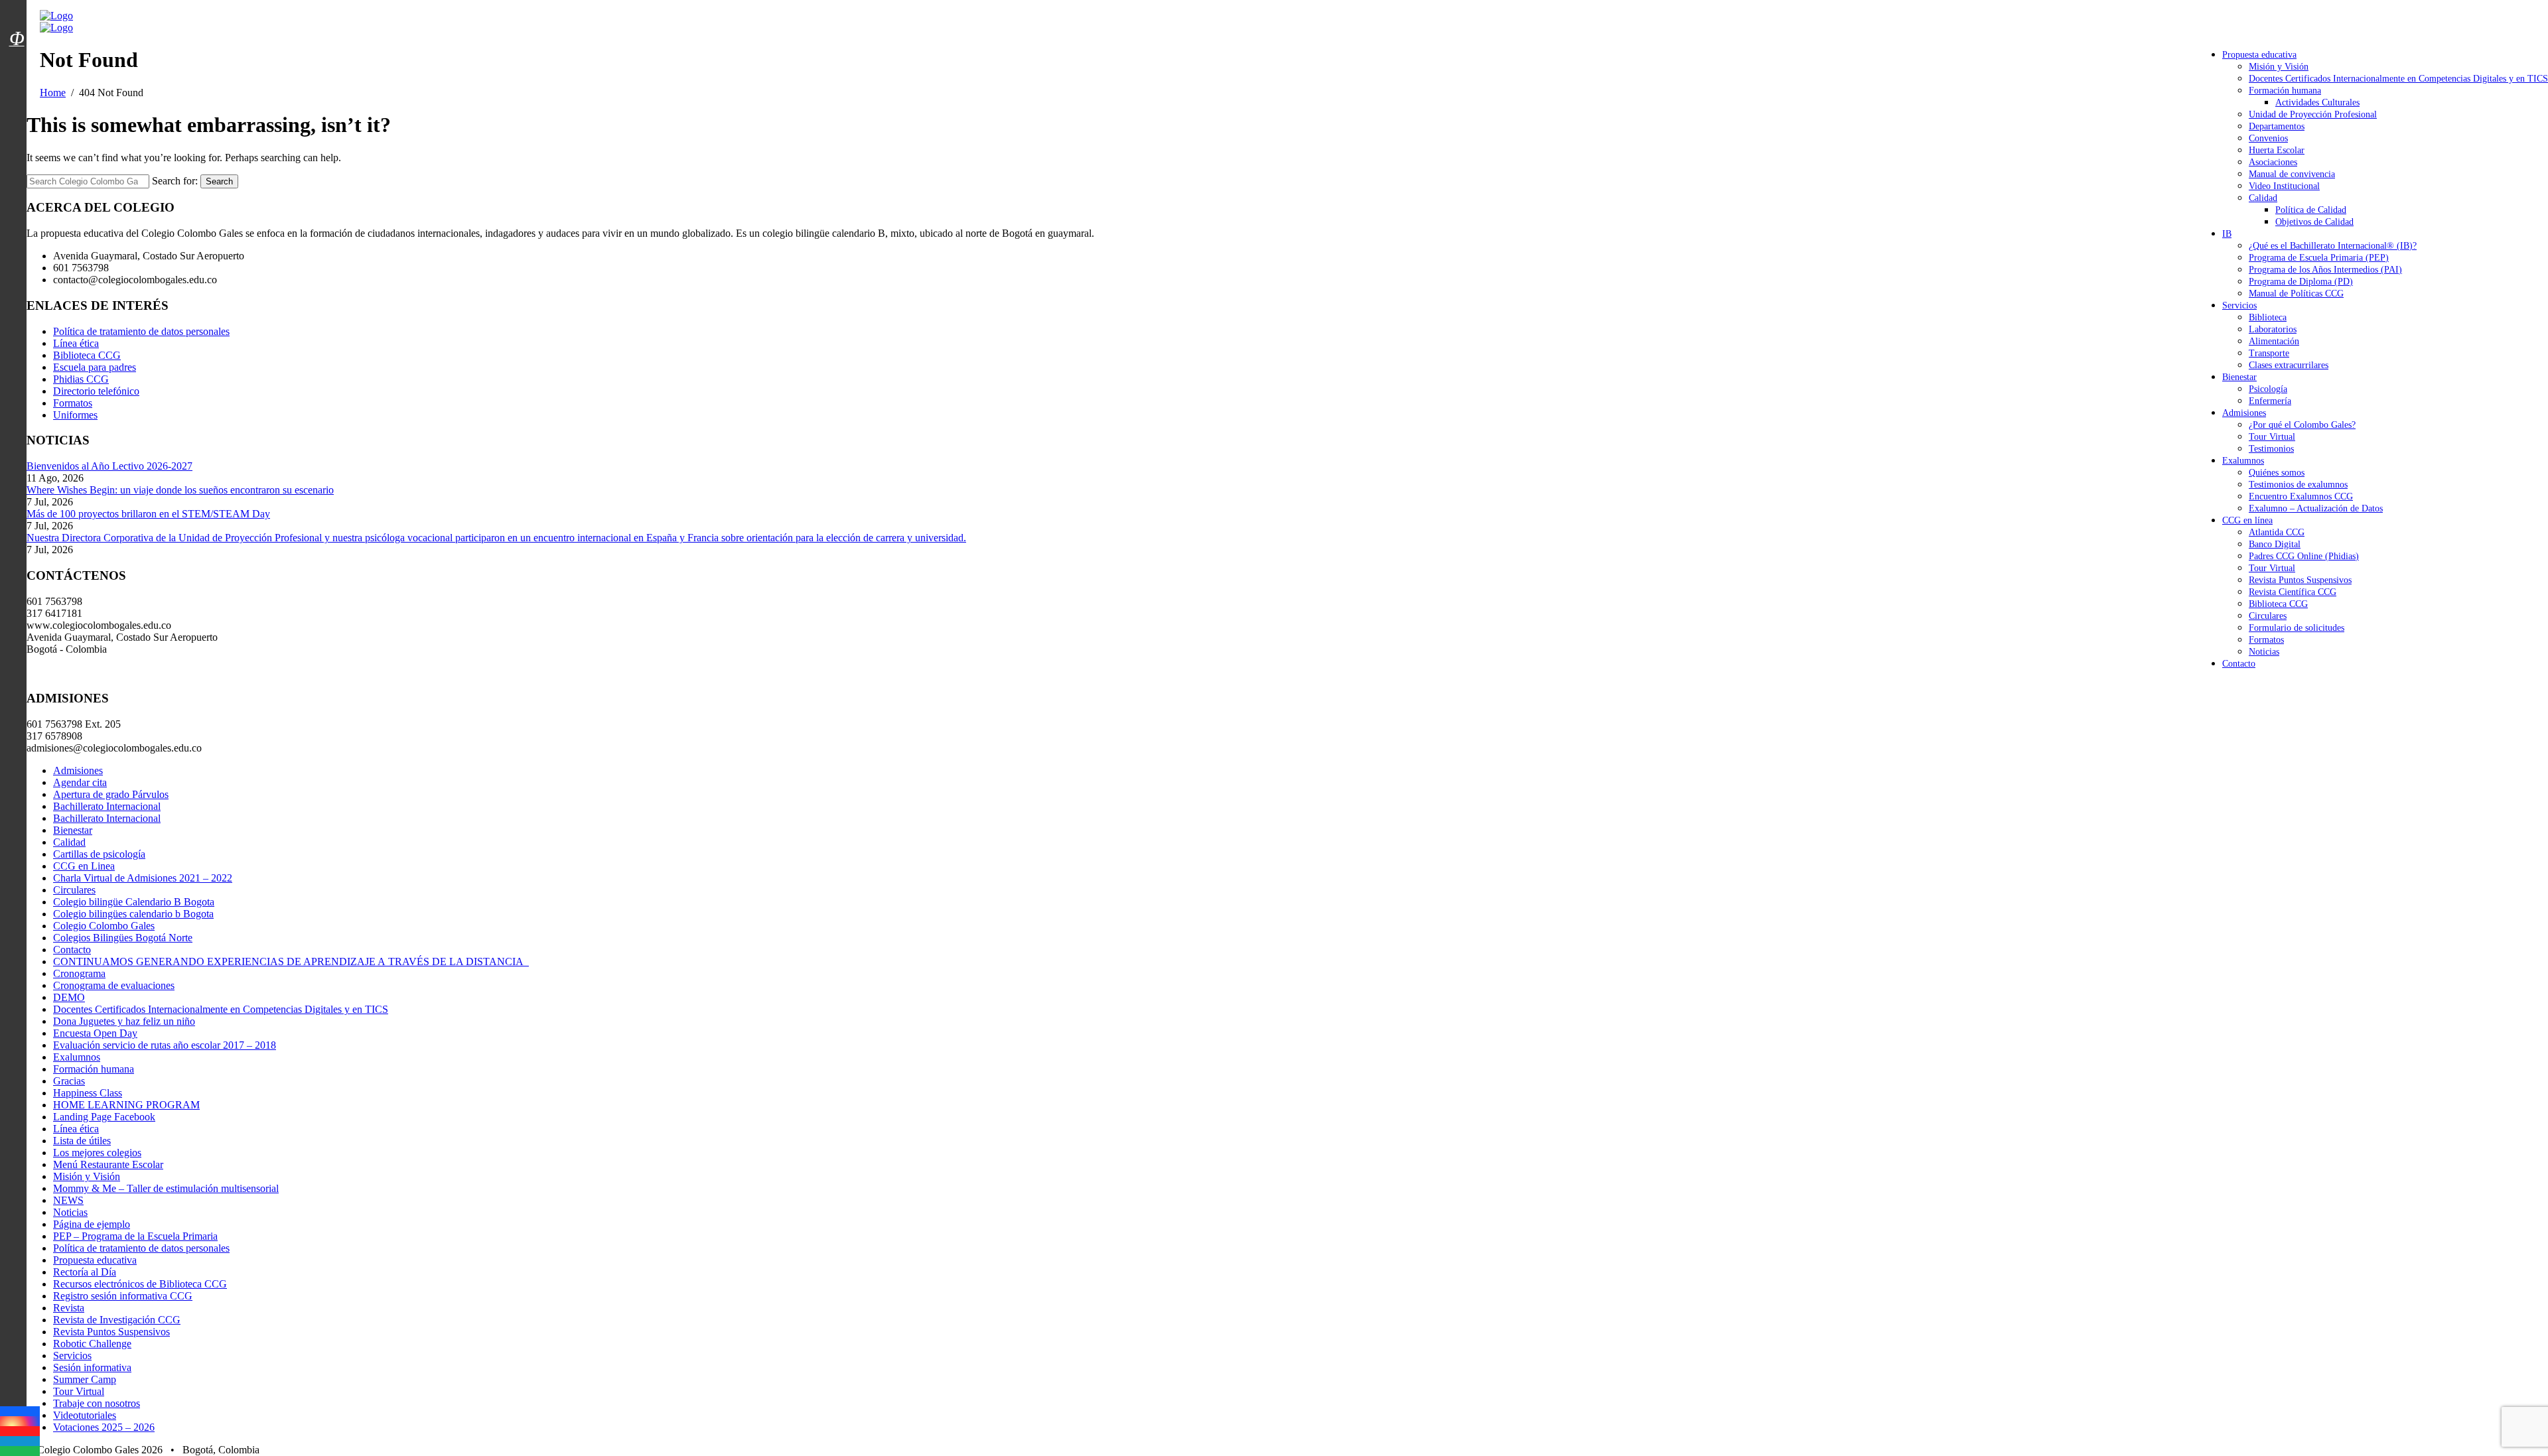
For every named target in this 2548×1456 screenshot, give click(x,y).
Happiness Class (88, 1093)
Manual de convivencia (2292, 174)
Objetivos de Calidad (2314, 222)
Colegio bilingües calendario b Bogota (133, 914)
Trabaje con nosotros (97, 1403)
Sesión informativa (92, 1367)
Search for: (175, 181)
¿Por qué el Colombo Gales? (2302, 425)
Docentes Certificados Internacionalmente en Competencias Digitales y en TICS (2398, 79)
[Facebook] (20, 1411)
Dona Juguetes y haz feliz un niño (124, 1021)
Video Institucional (2284, 186)
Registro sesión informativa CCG (123, 1296)
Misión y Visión (2279, 67)
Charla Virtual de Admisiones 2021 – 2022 (143, 878)
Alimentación (2274, 341)
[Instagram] (20, 1421)
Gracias (69, 1081)
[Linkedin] (20, 1441)
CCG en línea (2247, 520)
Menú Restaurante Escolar (108, 1164)
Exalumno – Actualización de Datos (2316, 508)
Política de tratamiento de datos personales (141, 331)
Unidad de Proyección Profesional (2313, 114)
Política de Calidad (2311, 210)
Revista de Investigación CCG (117, 1320)
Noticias (2264, 652)
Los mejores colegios (97, 1153)
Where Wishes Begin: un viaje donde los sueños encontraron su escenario (180, 490)
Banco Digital (2275, 544)
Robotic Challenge (92, 1344)
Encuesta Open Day (95, 1033)
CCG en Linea (84, 866)
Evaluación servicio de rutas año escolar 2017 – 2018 (165, 1045)
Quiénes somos (2277, 473)
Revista (69, 1308)
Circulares (2268, 616)
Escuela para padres (95, 367)
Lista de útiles (82, 1141)
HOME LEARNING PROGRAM (126, 1105)
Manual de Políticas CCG (2296, 294)
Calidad (2263, 198)
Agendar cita (80, 782)
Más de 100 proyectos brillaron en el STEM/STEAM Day (148, 514)
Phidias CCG (81, 379)
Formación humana (2285, 91)
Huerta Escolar (2277, 150)
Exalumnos (2243, 461)
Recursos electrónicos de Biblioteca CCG (140, 1284)
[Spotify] (20, 1451)
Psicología (2268, 389)
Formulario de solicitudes (2297, 628)
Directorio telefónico (96, 391)
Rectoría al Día (85, 1272)
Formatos (2266, 640)
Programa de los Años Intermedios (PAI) (2325, 270)
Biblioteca (2268, 317)
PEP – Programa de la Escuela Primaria (135, 1236)
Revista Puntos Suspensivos (2300, 580)
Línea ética (76, 343)
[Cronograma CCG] (17, 9)
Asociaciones (2273, 162)
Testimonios (2271, 449)
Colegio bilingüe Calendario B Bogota (134, 902)
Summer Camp (85, 1379)
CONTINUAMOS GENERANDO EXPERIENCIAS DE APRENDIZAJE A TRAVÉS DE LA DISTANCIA (291, 961)
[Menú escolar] (17, 55)
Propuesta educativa (2259, 55)
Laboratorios (2273, 329)
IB (2227, 234)
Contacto (2239, 664)
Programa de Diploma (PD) (2301, 282)
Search (219, 181)
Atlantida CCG (2277, 532)
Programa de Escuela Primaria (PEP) (2319, 258)
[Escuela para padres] (17, 62)
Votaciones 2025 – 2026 (104, 1427)
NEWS (68, 1200)
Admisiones (2244, 413)
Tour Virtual (2272, 437)
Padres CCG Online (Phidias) (2304, 556)
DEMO (69, 997)
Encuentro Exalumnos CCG (2301, 496)
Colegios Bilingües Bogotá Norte (123, 938)
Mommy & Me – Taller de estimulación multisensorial (166, 1188)
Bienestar (2239, 377)
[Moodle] (17, 22)
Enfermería (2270, 401)
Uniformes (75, 415)
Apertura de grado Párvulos (111, 794)
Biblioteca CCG (2278, 604)
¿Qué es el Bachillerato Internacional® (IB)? (2333, 246)
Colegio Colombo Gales (104, 926)
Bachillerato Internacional (107, 806)
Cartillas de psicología (99, 854)
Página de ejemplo (92, 1224)
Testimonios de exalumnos (2298, 485)
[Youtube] (20, 1431)
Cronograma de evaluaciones (114, 985)
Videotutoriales (85, 1415)
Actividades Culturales (2317, 102)
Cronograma (79, 973)
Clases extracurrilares (2289, 365)
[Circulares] (17, 15)
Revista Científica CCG (2293, 592)
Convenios (2268, 138)
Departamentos (2277, 126)
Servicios (2239, 305)
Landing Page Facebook (104, 1117)
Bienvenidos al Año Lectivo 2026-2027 (109, 466)
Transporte (2269, 353)
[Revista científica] (17, 68)
